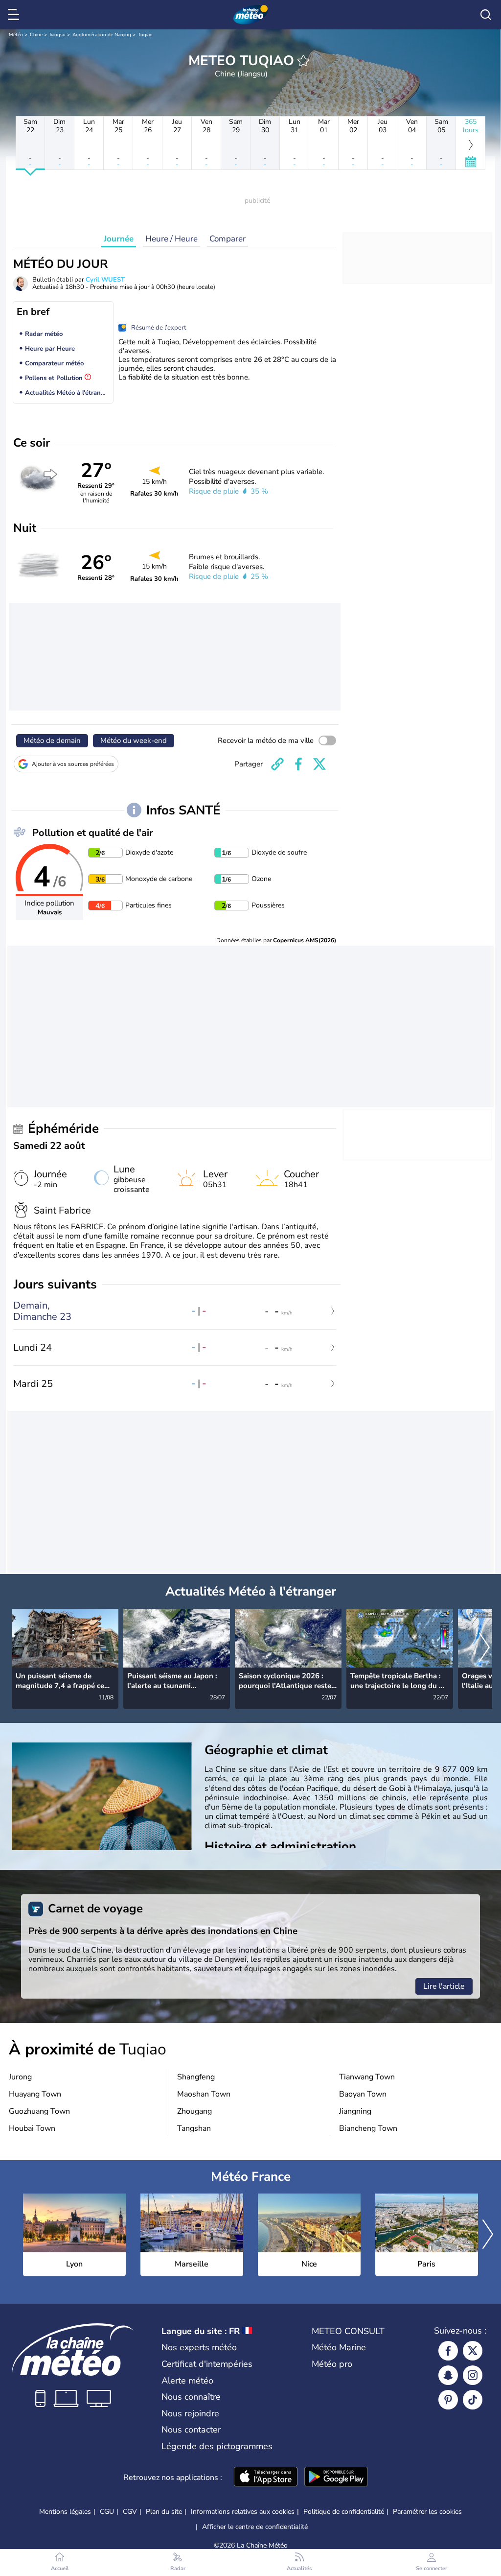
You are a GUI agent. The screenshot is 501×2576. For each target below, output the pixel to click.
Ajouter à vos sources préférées (73, 764)
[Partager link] (277, 764)
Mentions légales (65, 2512)
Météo (16, 35)
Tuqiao (145, 35)
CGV (130, 2512)
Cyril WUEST (105, 280)
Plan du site (164, 2512)
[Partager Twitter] (319, 764)
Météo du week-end (134, 740)
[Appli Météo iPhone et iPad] (266, 2478)
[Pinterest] (448, 2400)
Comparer (228, 239)
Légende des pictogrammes (217, 2446)
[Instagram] (473, 2375)
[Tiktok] (473, 2400)
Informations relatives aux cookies (243, 2512)
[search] (486, 15)
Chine (36, 35)
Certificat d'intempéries (207, 2364)
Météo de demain (52, 740)
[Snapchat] (448, 2375)
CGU (107, 2512)
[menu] (15, 15)
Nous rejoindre (190, 2413)
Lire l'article (444, 1986)
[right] (484, 1648)
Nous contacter (191, 2430)
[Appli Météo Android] (336, 2478)
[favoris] (303, 61)
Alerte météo (187, 2381)
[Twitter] (473, 2351)
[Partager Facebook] (298, 764)
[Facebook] (448, 2351)
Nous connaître (191, 2397)
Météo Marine (339, 2347)
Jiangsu (57, 35)
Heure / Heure (171, 239)
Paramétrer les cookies (427, 2512)
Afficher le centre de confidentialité (255, 2527)
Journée (119, 239)
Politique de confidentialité (344, 2512)
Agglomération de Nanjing (102, 35)
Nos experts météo (199, 2347)
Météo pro (332, 2364)
